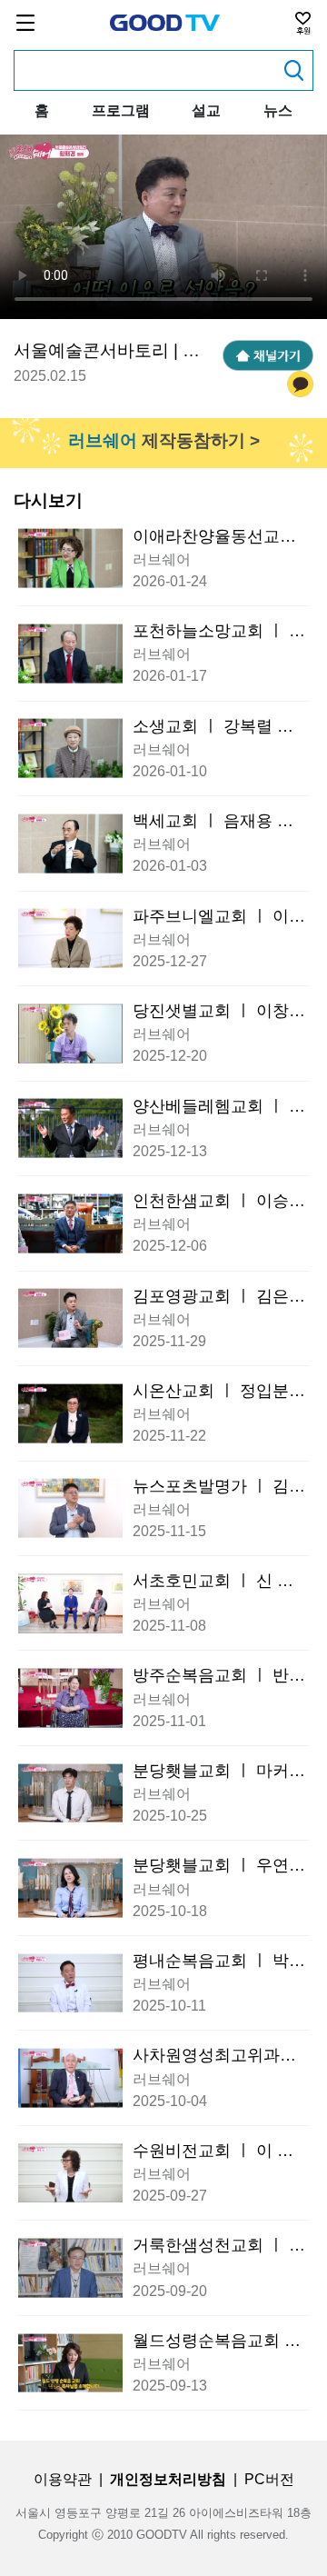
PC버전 (269, 2479)
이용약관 (63, 2479)
